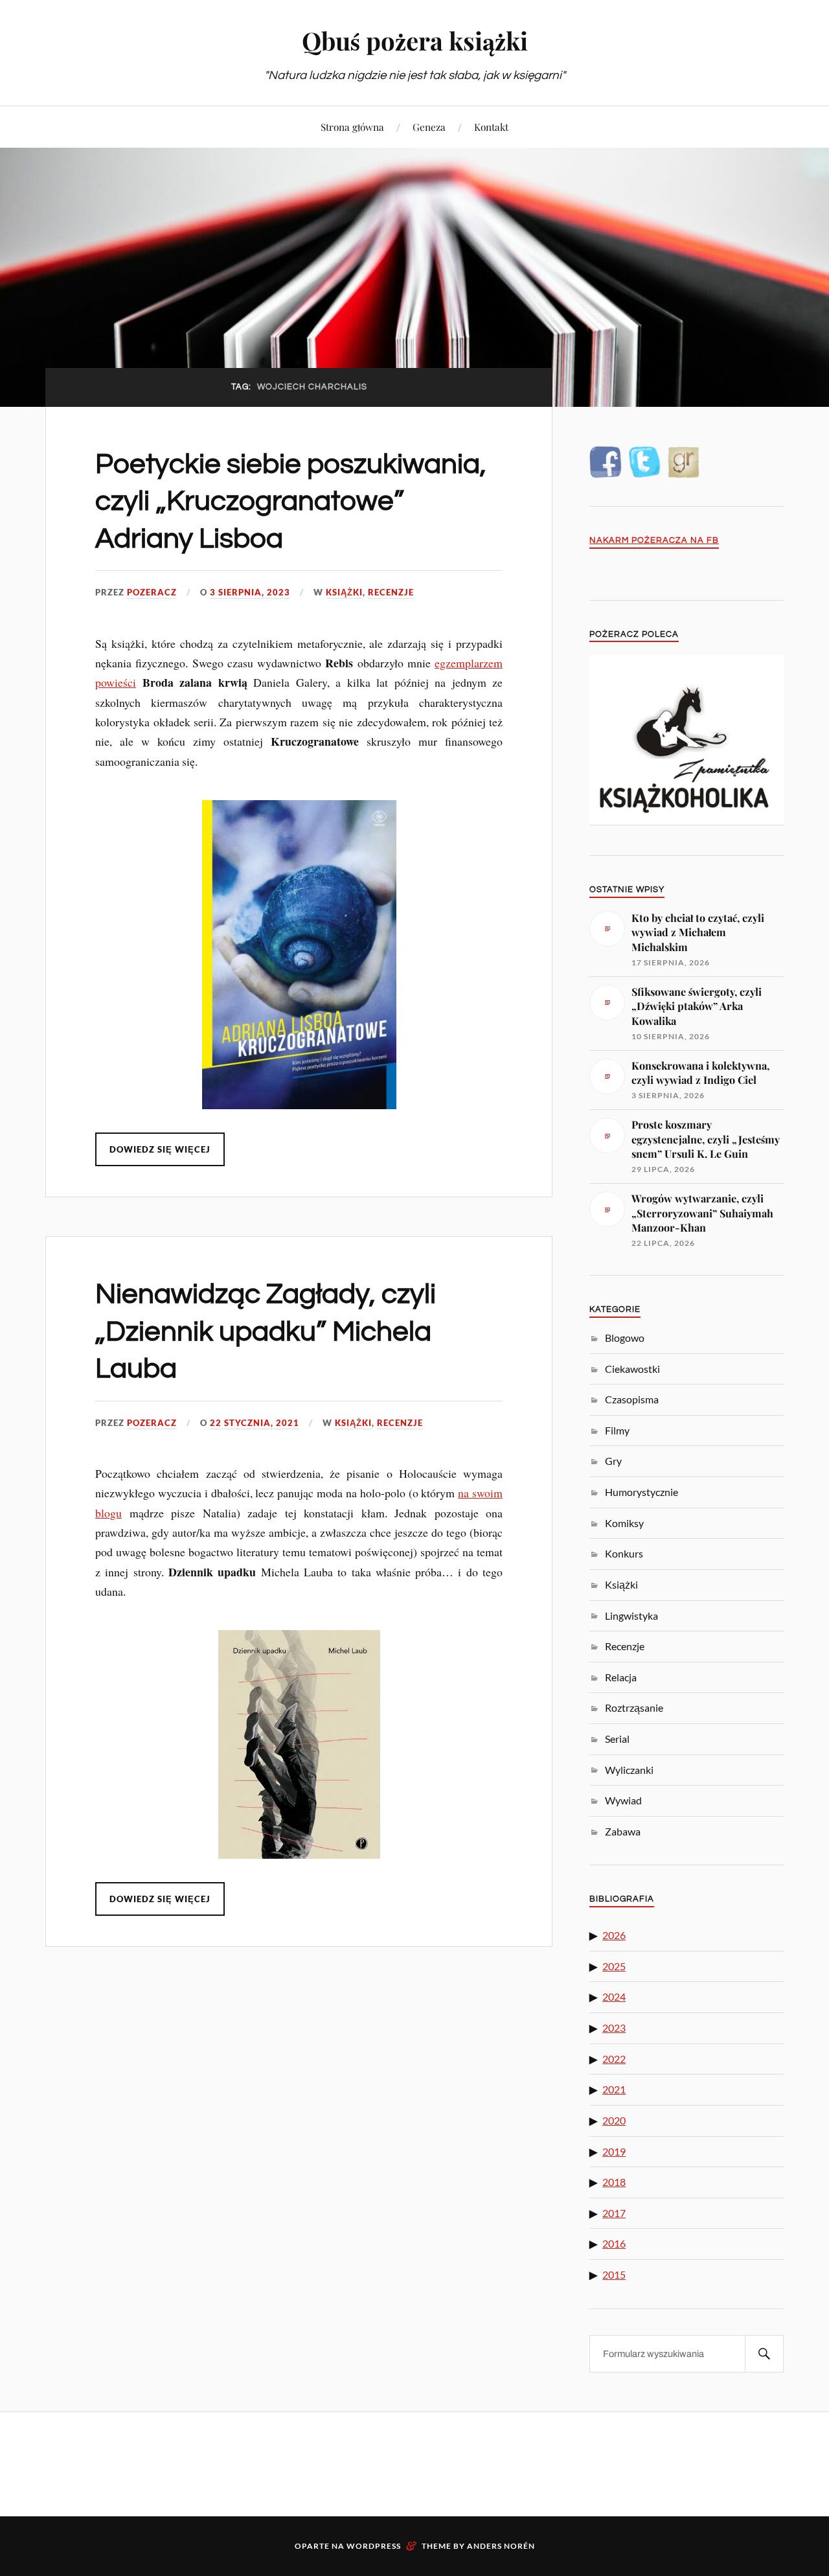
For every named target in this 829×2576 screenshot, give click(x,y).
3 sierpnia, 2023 (250, 592)
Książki (344, 592)
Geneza (429, 127)
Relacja (621, 1677)
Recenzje (391, 592)
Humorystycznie (642, 1492)
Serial (617, 1739)
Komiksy (624, 1523)
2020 (614, 2120)
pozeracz (152, 592)
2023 (614, 2028)
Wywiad (623, 1800)
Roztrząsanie (634, 1708)
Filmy (617, 1430)
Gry (613, 1461)
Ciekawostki (632, 1369)
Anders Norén (501, 2546)
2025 (614, 1966)
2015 (614, 2274)
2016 (614, 2243)
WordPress (374, 2546)
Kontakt (491, 127)
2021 (614, 2089)
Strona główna (352, 127)
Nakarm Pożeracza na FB (654, 541)
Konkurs (624, 1553)
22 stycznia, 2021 (255, 1423)
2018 (614, 2182)
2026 (614, 1935)
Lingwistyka (631, 1616)
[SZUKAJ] (764, 2354)
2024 (614, 1996)
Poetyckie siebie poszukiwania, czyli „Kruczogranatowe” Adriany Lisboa (291, 501)
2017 (614, 2213)
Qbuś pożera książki (415, 40)
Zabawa (623, 1831)
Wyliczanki (629, 1770)
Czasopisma (632, 1399)
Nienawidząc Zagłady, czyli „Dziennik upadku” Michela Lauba (266, 1331)
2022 (614, 2059)
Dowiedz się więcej (160, 1149)
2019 (614, 2151)
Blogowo (625, 1338)
